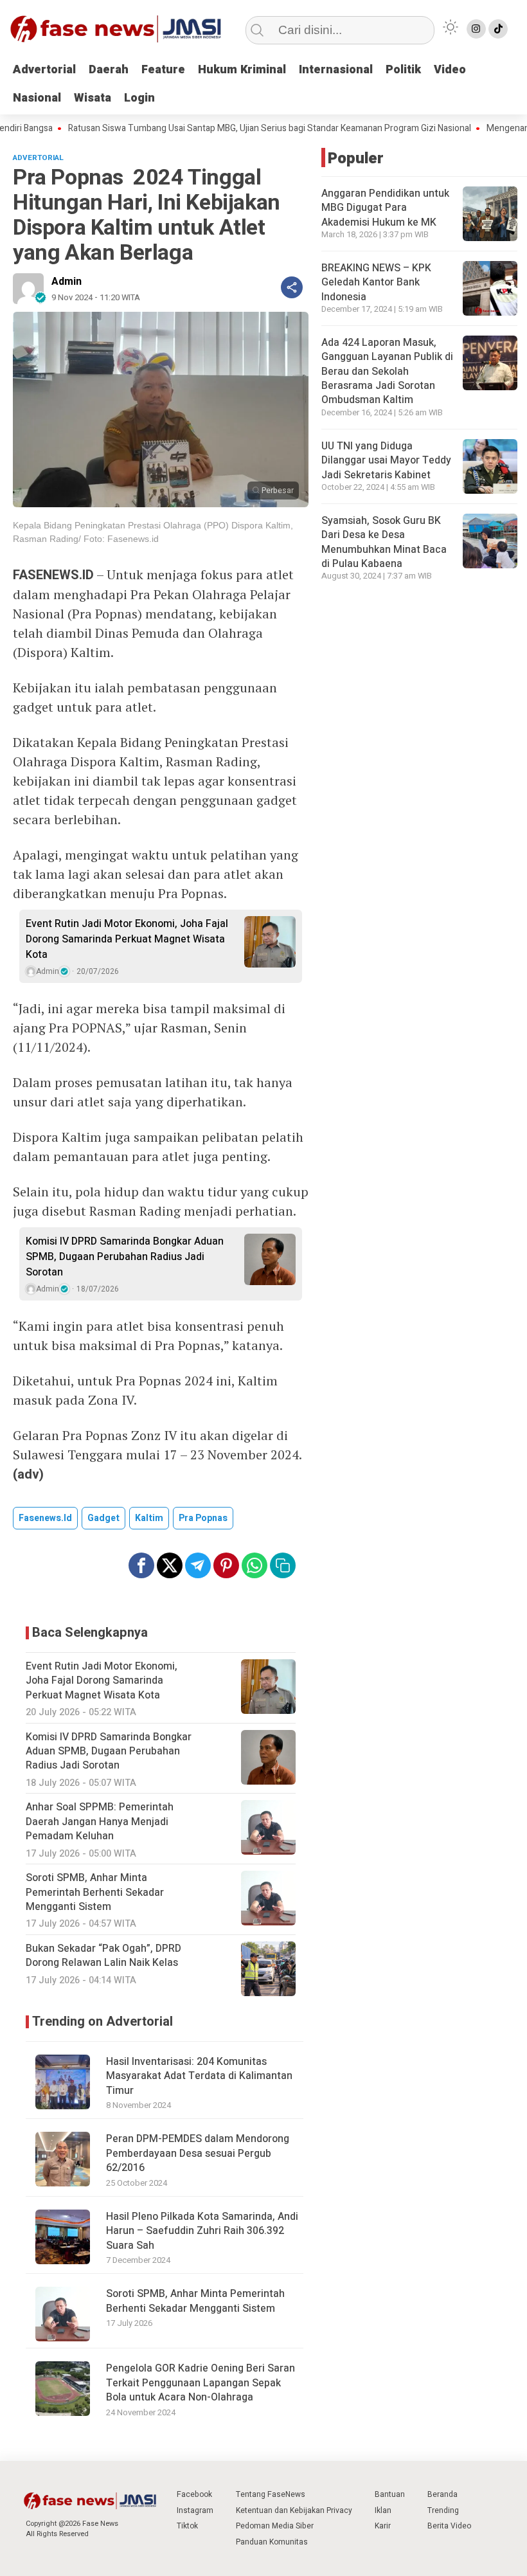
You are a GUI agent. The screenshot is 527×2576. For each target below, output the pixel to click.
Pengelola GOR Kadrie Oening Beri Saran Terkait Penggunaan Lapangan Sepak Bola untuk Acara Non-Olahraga (201, 2383)
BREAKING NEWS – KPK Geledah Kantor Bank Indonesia (376, 283)
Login (139, 98)
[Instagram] (476, 29)
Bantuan (390, 2494)
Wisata (93, 98)
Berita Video (449, 2526)
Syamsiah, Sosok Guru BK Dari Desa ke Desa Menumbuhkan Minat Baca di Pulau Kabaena (384, 542)
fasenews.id (45, 1518)
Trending (443, 2510)
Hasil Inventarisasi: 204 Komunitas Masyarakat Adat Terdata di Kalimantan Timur (199, 2076)
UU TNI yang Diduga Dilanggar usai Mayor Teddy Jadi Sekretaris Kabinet (386, 461)
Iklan (383, 2510)
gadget (103, 1518)
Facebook (194, 2494)
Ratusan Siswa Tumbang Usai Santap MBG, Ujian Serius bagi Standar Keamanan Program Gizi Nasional (236, 129)
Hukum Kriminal (242, 70)
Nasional (37, 98)
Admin (67, 282)
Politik (403, 70)
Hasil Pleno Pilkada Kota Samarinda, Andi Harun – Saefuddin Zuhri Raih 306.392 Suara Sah (202, 2231)
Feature (163, 70)
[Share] (292, 287)
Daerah (109, 70)
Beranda (442, 2494)
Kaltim (149, 1518)
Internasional (336, 70)
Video (450, 70)
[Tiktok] (498, 29)
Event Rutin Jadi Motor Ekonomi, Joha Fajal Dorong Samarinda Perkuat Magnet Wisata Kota (127, 939)
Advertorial (44, 70)
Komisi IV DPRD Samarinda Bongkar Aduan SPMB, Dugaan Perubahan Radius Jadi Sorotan (125, 1257)
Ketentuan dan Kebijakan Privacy (294, 2510)
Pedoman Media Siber (275, 2526)
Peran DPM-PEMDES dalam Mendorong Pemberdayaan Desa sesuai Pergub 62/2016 (198, 2153)
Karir (383, 2526)
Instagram (195, 2510)
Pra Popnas (203, 1518)
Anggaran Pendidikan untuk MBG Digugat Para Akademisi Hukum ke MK (385, 208)
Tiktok (187, 2526)
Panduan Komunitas (272, 2542)
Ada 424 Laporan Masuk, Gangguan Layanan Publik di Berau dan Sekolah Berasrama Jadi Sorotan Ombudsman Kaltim (387, 372)
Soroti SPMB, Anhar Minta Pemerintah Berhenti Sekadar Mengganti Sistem (195, 2301)
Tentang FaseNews (271, 2494)
